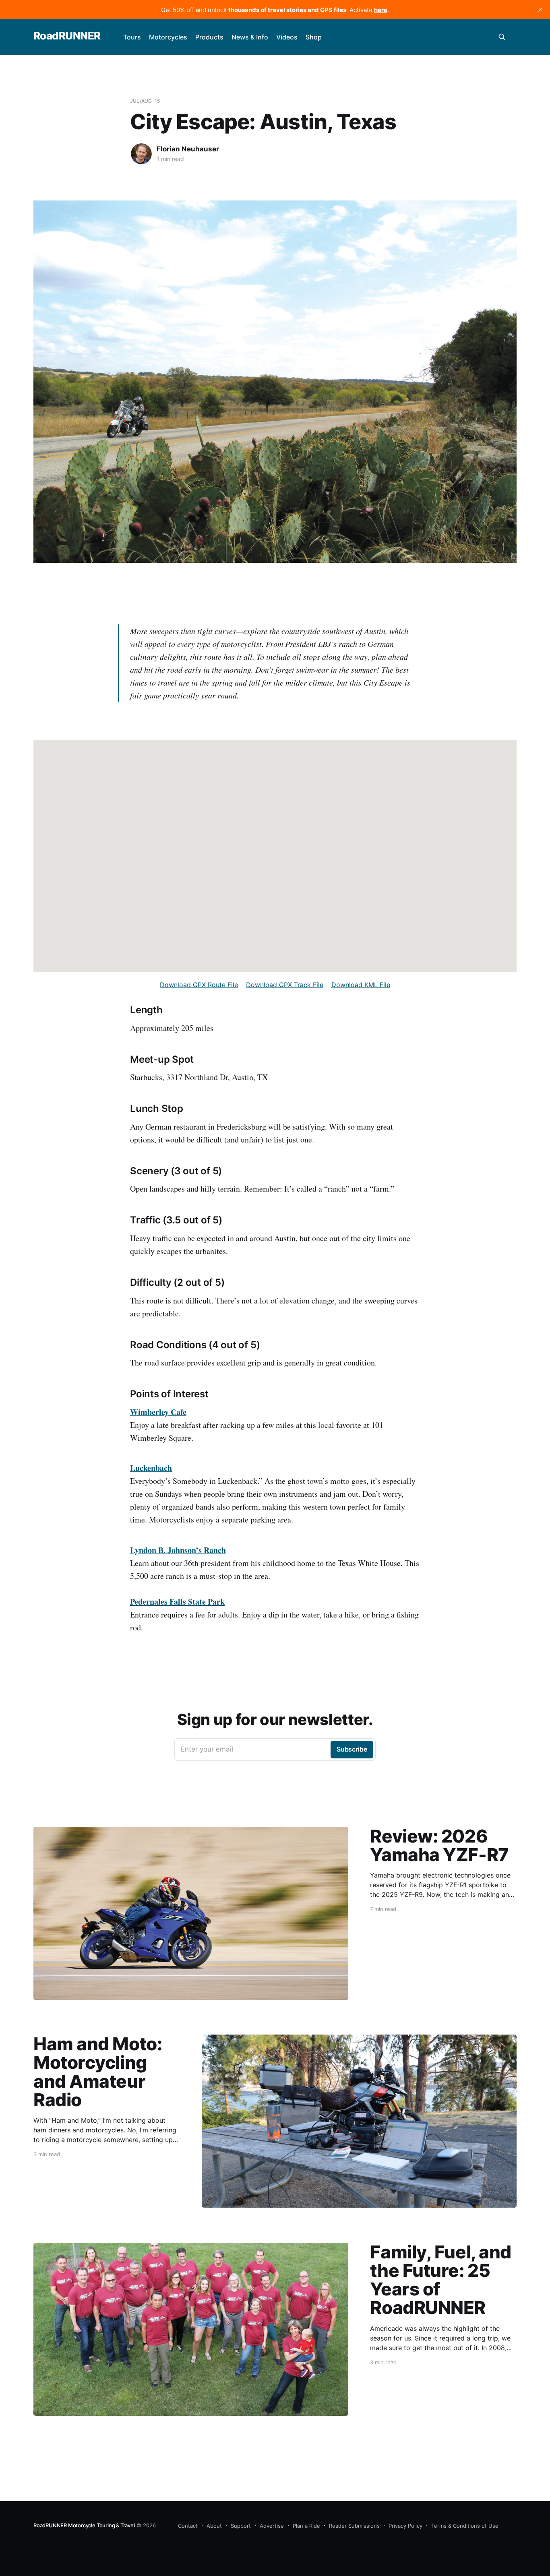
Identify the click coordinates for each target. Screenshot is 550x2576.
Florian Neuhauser (188, 149)
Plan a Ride (306, 2526)
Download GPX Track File (285, 985)
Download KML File (361, 985)
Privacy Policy (405, 2526)
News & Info (250, 37)
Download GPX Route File (199, 985)
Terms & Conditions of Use (465, 2526)
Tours (132, 37)
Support (241, 2526)
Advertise (272, 2526)
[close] (540, 10)
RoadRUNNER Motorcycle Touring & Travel (84, 2525)
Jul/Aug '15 (145, 101)
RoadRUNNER (67, 36)
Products (209, 37)
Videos (287, 37)
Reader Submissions (354, 2526)
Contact (188, 2526)
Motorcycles (168, 37)
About (214, 2526)
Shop (314, 37)
